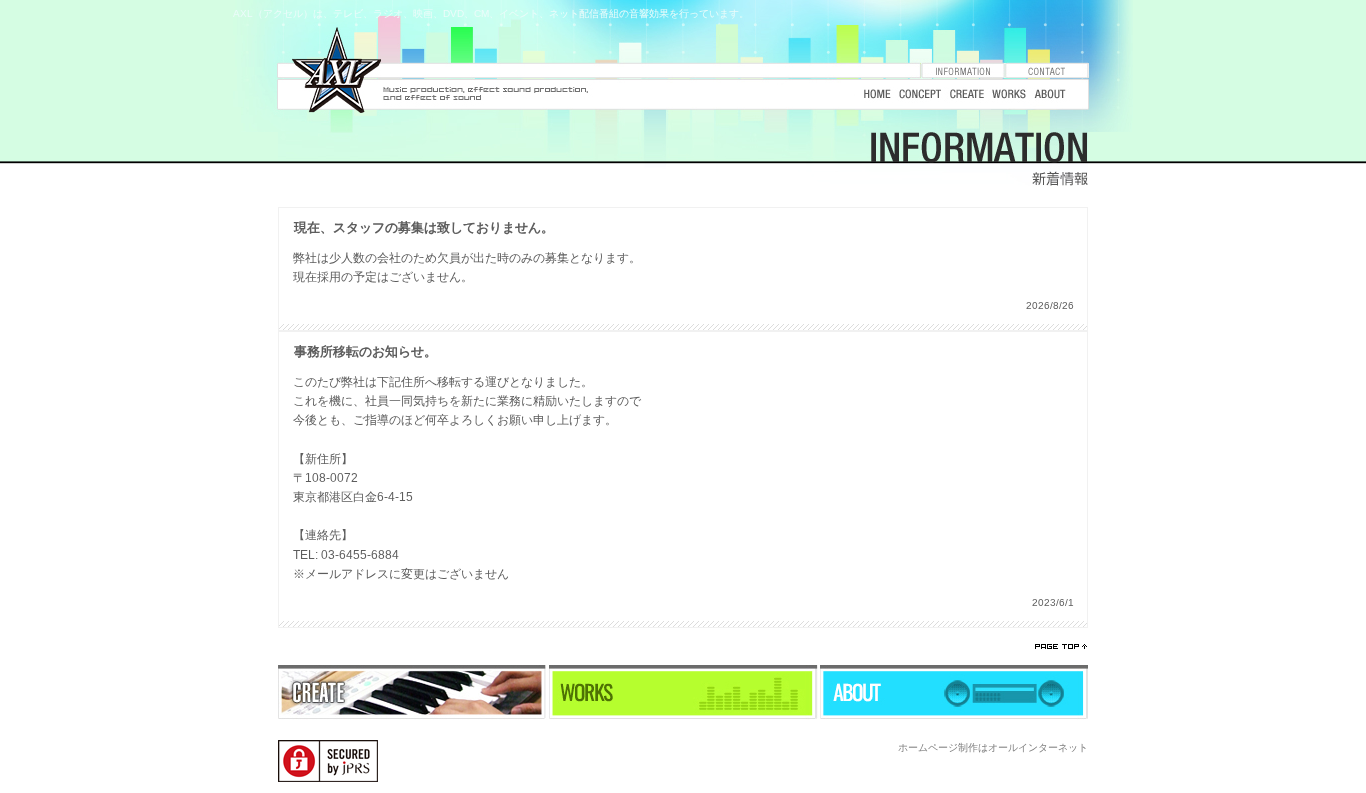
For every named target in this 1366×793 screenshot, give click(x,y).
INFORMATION (963, 70)
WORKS (1009, 94)
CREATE (967, 94)
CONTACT (1047, 70)
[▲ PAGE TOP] (1060, 646)
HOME (875, 94)
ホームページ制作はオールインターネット (993, 747)
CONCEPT (920, 94)
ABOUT (1050, 94)
